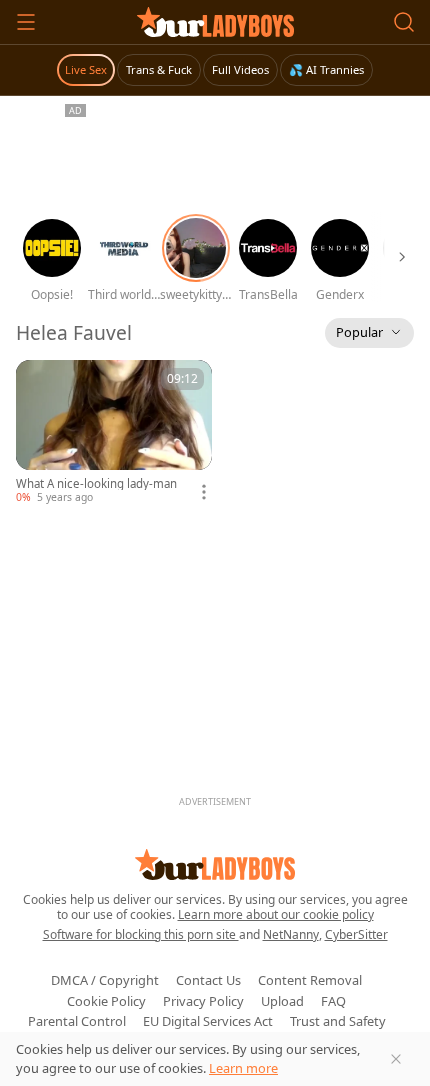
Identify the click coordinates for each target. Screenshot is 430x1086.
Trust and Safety (338, 1021)
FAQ (333, 1001)
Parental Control (77, 1021)
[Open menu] (26, 22)
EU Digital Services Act (208, 1021)
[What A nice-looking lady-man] (114, 432)
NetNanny (291, 934)
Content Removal (310, 980)
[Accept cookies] (396, 1059)
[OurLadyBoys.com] (215, 22)
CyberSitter (356, 934)
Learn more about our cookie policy (276, 914)
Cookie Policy (106, 1001)
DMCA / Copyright (105, 980)
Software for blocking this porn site (141, 934)
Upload (282, 1001)
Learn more (243, 1068)
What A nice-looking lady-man (96, 484)
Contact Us (208, 980)
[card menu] (204, 492)
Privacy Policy (203, 1001)
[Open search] (404, 22)
